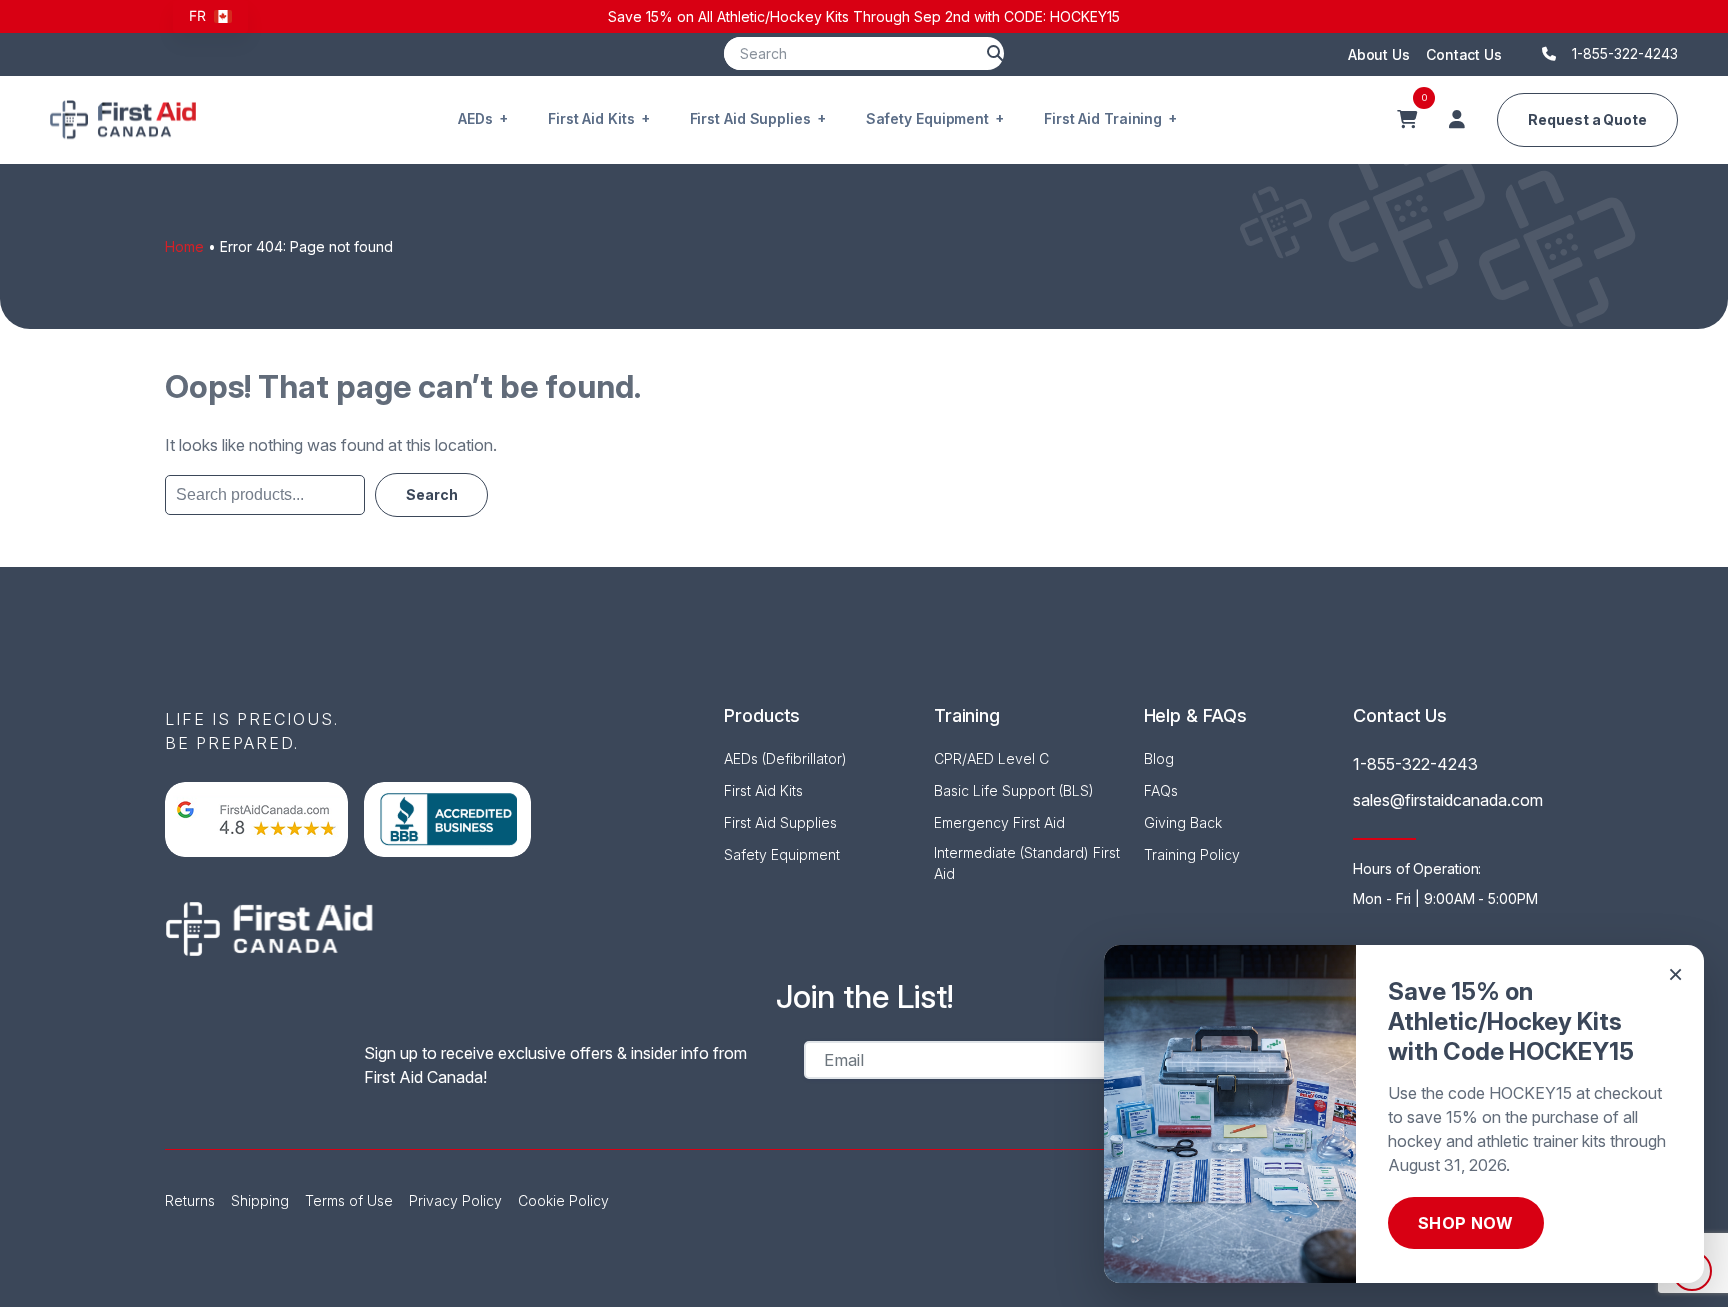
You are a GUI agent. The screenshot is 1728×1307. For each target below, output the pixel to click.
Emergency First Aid (999, 822)
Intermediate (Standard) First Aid (1027, 863)
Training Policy (1192, 854)
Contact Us (1464, 54)
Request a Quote (1587, 119)
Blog (1159, 758)
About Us (1379, 54)
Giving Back (1183, 822)
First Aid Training (1103, 118)
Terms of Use (349, 1200)
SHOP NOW (1466, 1223)
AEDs (475, 118)
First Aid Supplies (750, 118)
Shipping (260, 1200)
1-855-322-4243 (1415, 764)
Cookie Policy (563, 1200)
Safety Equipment (927, 118)
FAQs (1161, 790)
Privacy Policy (455, 1200)
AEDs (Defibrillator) (785, 758)
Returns (190, 1200)
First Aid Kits (591, 118)
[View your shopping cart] (1407, 120)
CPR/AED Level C (991, 758)
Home (184, 246)
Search (431, 494)
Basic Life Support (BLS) (1014, 790)
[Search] (995, 53)
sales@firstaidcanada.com (1448, 800)
